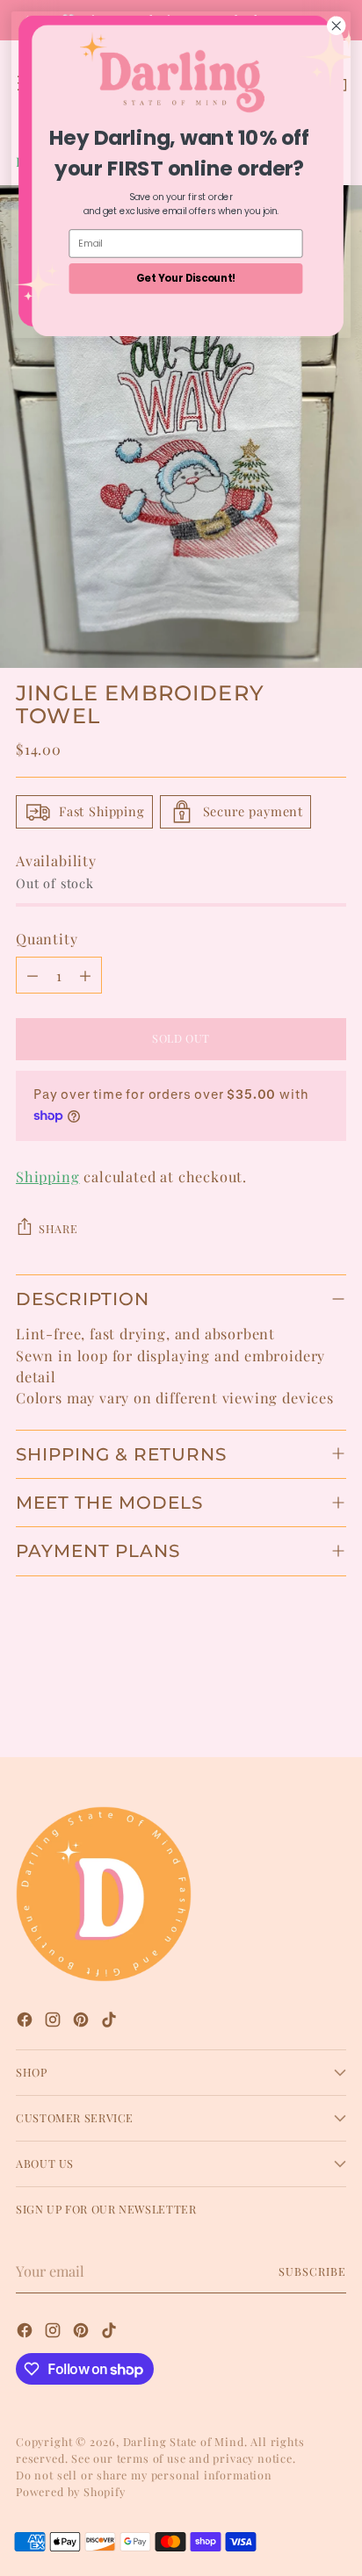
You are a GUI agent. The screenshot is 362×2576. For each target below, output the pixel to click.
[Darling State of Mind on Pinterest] (83, 2022)
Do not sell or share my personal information (144, 2475)
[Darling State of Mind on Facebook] (26, 2022)
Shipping (48, 1176)
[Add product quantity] (85, 975)
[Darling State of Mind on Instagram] (54, 2022)
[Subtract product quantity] (33, 975)
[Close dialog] (336, 26)
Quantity (47, 938)
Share (58, 1228)
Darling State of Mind (184, 2441)
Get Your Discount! (186, 278)
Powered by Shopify (71, 2491)
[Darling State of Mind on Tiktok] (111, 2022)
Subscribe (312, 2271)
